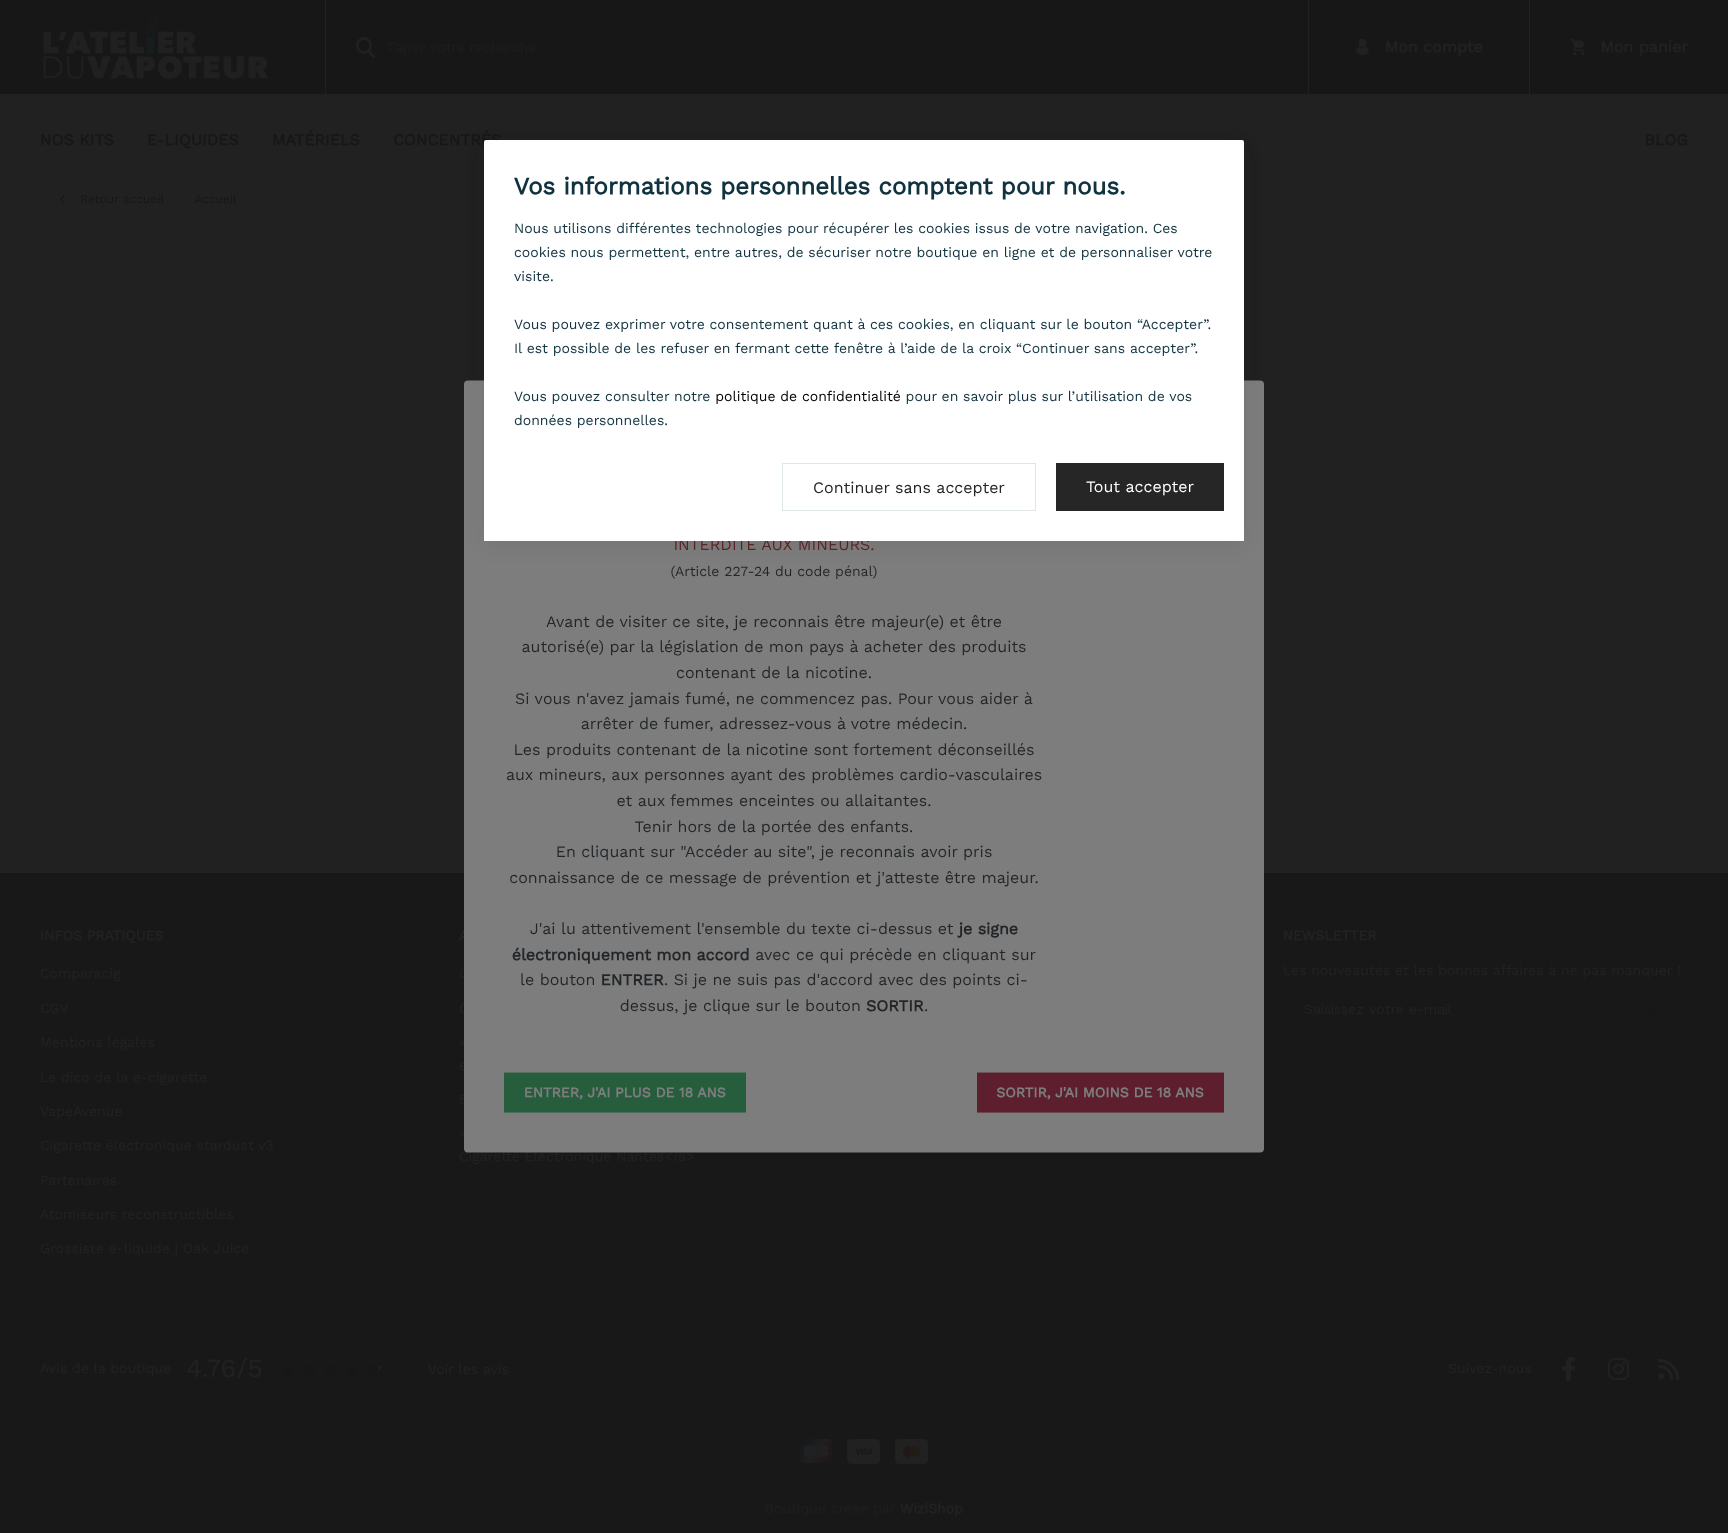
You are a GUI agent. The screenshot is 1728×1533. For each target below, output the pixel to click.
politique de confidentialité (808, 397)
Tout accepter (1140, 486)
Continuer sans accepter (909, 487)
